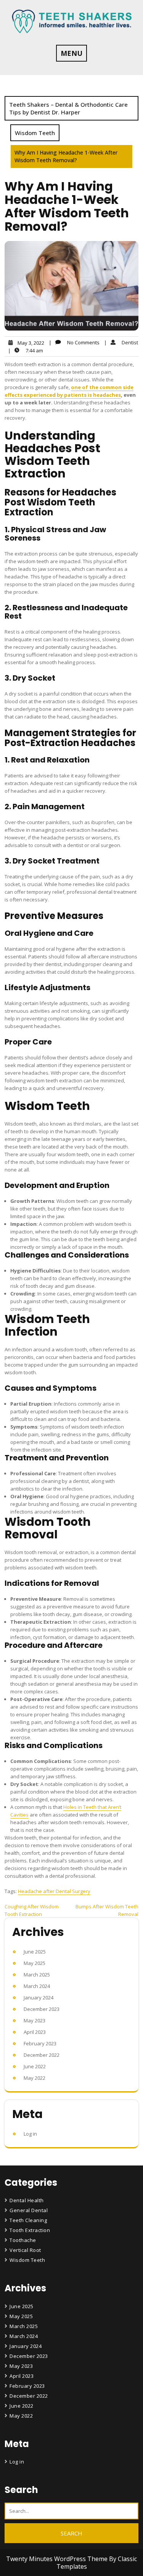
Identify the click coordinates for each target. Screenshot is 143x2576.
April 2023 (35, 2032)
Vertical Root (25, 2250)
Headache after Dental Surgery (54, 1891)
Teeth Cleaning (28, 2220)
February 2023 (40, 2043)
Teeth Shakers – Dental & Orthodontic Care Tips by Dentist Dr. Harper (68, 108)
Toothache (23, 2240)
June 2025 (35, 1952)
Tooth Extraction (30, 2230)
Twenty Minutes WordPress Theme (58, 2559)
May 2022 (35, 2078)
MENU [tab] (71, 53)
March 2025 (37, 1975)
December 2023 (42, 2009)
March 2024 (37, 1986)
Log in (30, 2134)
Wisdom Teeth (35, 133)
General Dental (29, 2210)
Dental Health (27, 2200)
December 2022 (42, 2055)
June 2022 (35, 2066)
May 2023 (35, 2020)
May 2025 (35, 1963)
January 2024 (39, 1998)
